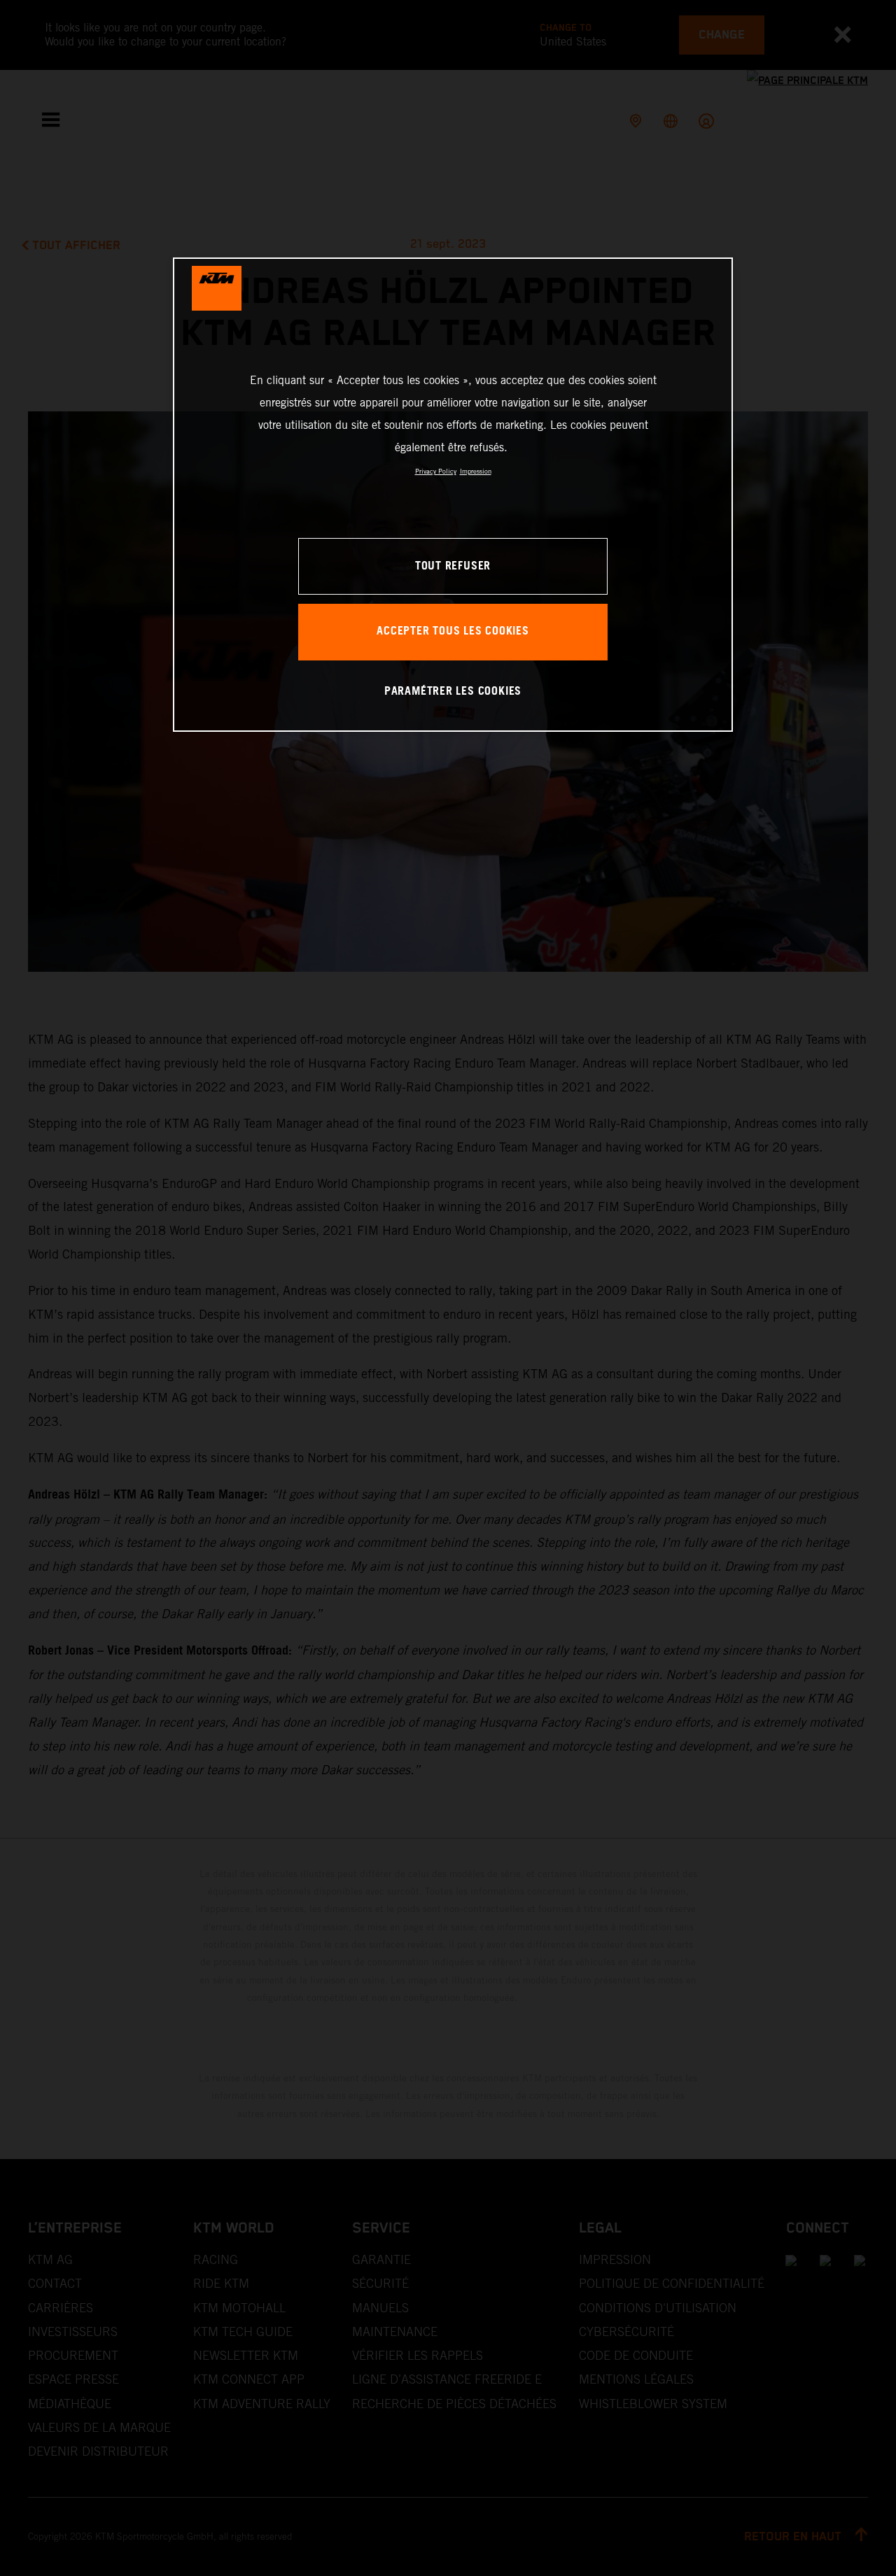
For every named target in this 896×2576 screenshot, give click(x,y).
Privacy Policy (436, 471)
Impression (476, 471)
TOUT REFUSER (453, 566)
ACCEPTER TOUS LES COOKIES (453, 631)
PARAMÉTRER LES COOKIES (453, 692)
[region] (453, 494)
